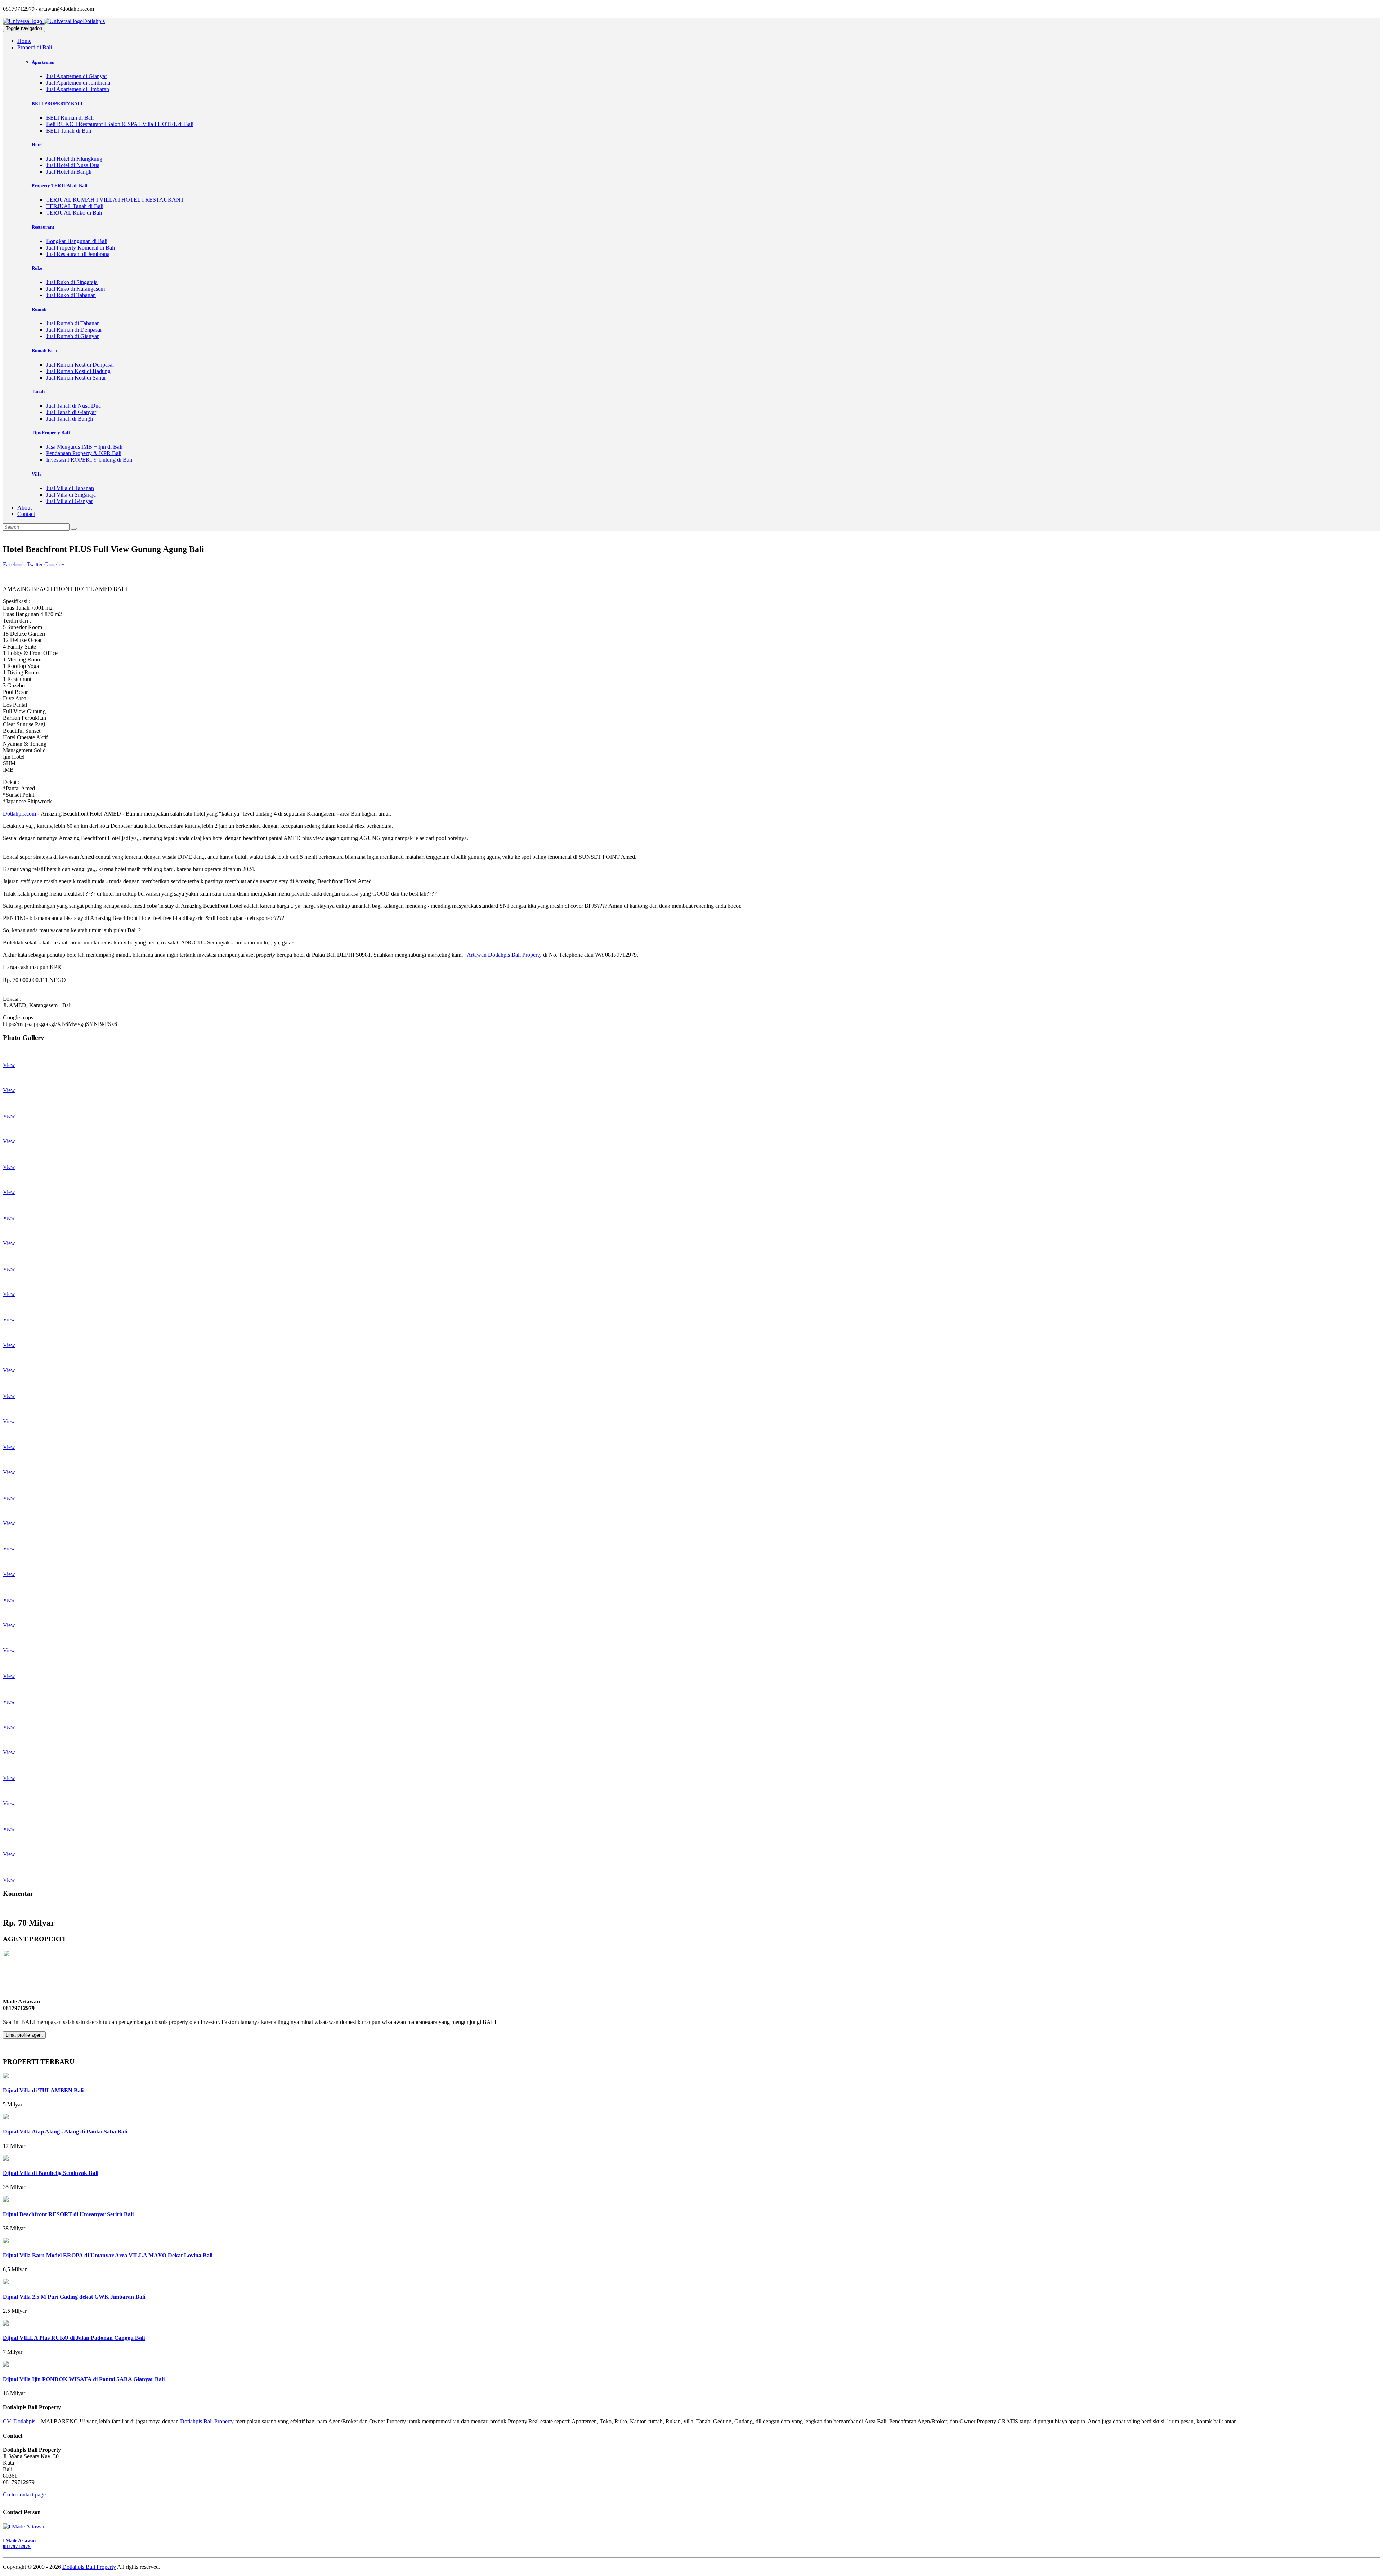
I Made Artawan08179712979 (19, 2543)
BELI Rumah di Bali (70, 118)
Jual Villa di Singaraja (71, 495)
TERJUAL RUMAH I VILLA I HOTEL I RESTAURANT (115, 200)
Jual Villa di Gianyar (70, 501)
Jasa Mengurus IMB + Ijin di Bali (84, 447)
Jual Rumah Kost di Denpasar (80, 365)
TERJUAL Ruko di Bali (74, 213)
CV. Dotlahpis (19, 2421)
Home (24, 41)
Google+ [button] (54, 564)
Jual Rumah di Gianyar (72, 336)
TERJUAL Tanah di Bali (75, 206)
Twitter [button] (35, 564)
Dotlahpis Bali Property (207, 2421)
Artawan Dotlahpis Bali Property (504, 955)
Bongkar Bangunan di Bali (77, 241)
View (9, 1065)
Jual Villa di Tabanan (70, 488)
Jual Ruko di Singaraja (72, 282)
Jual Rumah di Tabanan (73, 323)
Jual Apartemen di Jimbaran (78, 89)
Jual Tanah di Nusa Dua (73, 406)
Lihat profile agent (24, 2035)
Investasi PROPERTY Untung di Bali (89, 460)
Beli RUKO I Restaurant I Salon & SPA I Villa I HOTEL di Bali (120, 124)
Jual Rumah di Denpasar (74, 330)
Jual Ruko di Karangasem (75, 289)
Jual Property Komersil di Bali (80, 248)
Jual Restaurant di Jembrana (78, 254)
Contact (26, 514)
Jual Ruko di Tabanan (71, 295)
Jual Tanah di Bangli (70, 419)
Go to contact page (24, 2494)
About (24, 508)
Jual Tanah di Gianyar (71, 412)
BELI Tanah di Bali (69, 131)
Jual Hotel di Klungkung (74, 159)
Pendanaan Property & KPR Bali (84, 453)
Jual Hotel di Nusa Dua (73, 165)
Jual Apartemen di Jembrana (78, 83)
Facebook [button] (14, 564)
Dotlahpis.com (19, 814)
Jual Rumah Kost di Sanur (76, 378)
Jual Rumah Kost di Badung (78, 371)
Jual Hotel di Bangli (69, 172)
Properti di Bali (35, 47)
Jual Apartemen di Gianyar (77, 76)
